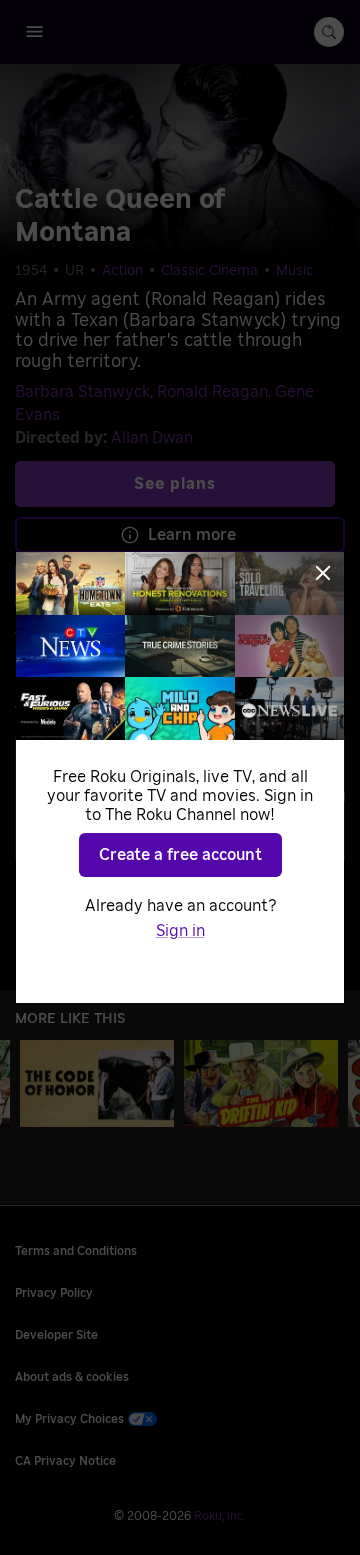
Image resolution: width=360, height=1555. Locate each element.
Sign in (180, 931)
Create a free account (180, 855)
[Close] (323, 573)
